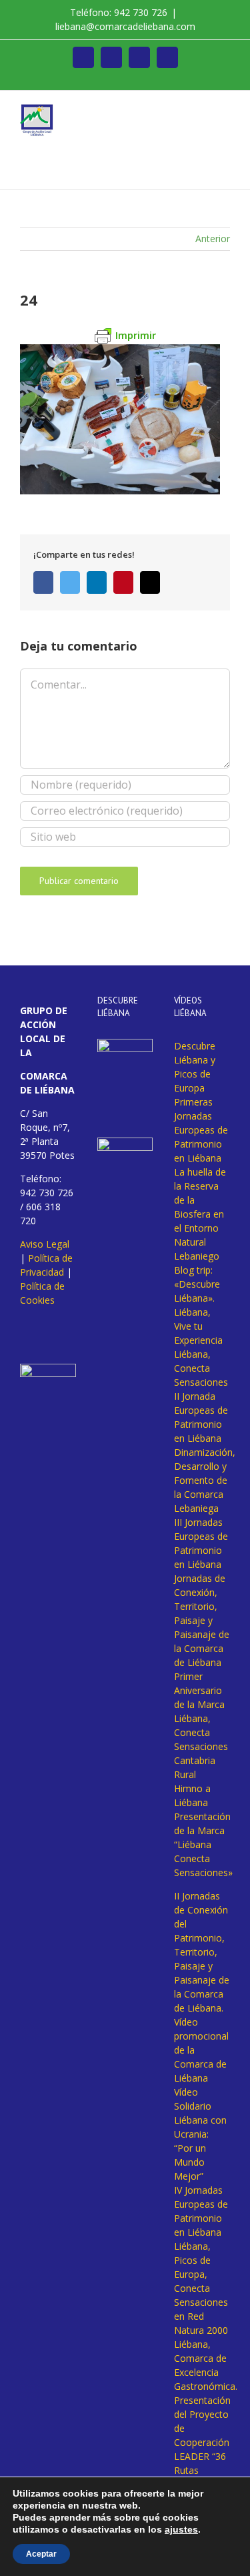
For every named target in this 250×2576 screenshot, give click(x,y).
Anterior (213, 239)
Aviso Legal (45, 1244)
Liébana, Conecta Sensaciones (201, 1368)
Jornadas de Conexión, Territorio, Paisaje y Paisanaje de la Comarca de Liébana (202, 1620)
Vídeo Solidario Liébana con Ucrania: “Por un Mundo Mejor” (200, 2134)
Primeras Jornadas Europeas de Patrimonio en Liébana (201, 1130)
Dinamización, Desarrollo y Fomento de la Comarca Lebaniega (205, 1480)
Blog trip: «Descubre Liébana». (197, 1284)
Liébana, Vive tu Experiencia (198, 1326)
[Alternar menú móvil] (225, 111)
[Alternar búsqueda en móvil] (201, 111)
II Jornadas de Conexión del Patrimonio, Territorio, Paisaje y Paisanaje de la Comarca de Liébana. (202, 1952)
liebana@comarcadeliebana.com (125, 26)
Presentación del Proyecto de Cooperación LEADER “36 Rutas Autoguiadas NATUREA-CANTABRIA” (202, 2456)
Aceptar (41, 2554)
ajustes (181, 2529)
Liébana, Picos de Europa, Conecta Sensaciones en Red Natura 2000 (201, 2288)
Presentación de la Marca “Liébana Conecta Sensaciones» (203, 1844)
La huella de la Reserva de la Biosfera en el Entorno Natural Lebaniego (200, 1214)
